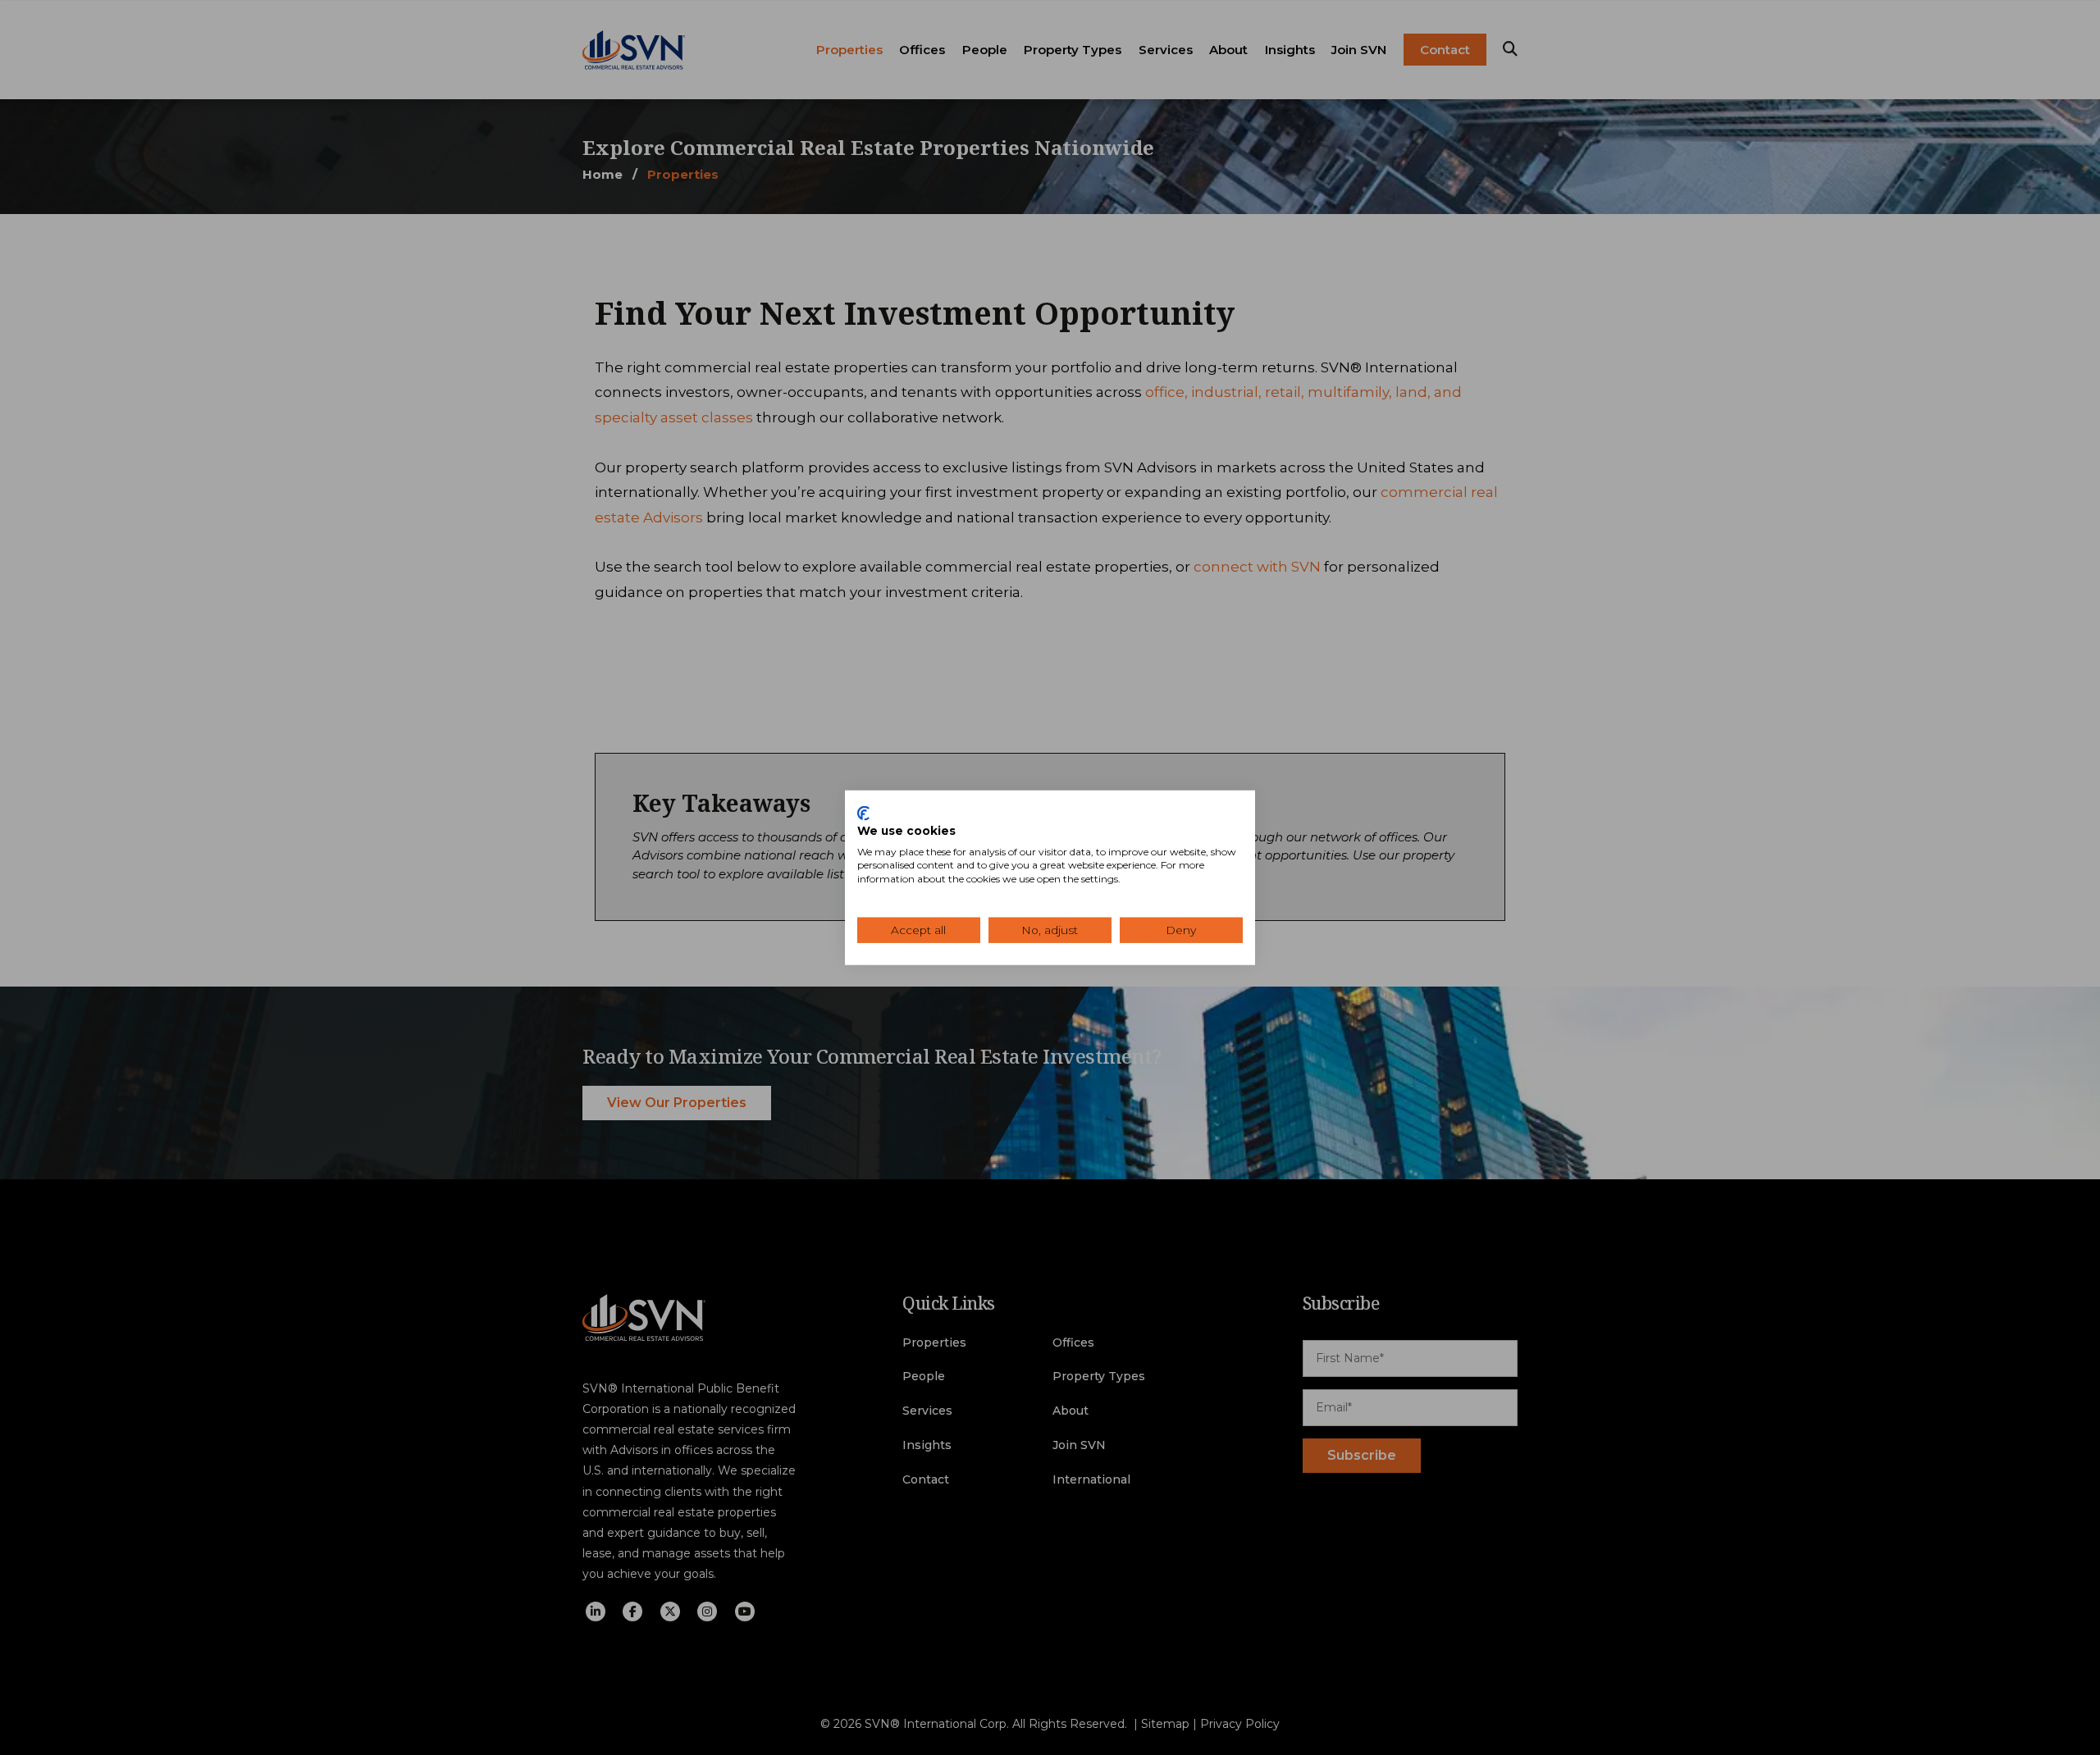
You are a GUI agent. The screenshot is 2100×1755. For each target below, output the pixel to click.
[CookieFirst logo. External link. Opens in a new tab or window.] (863, 814)
